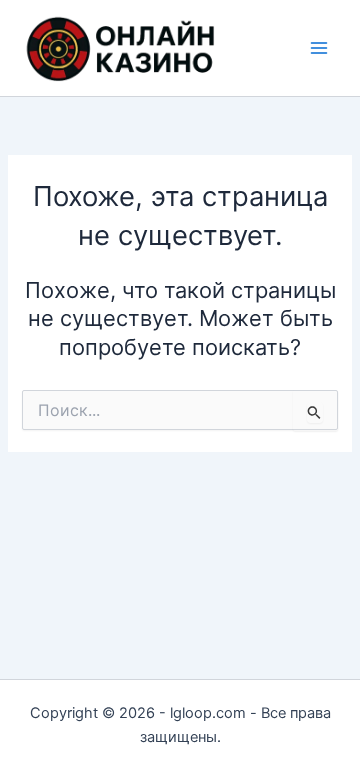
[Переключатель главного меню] (319, 48)
